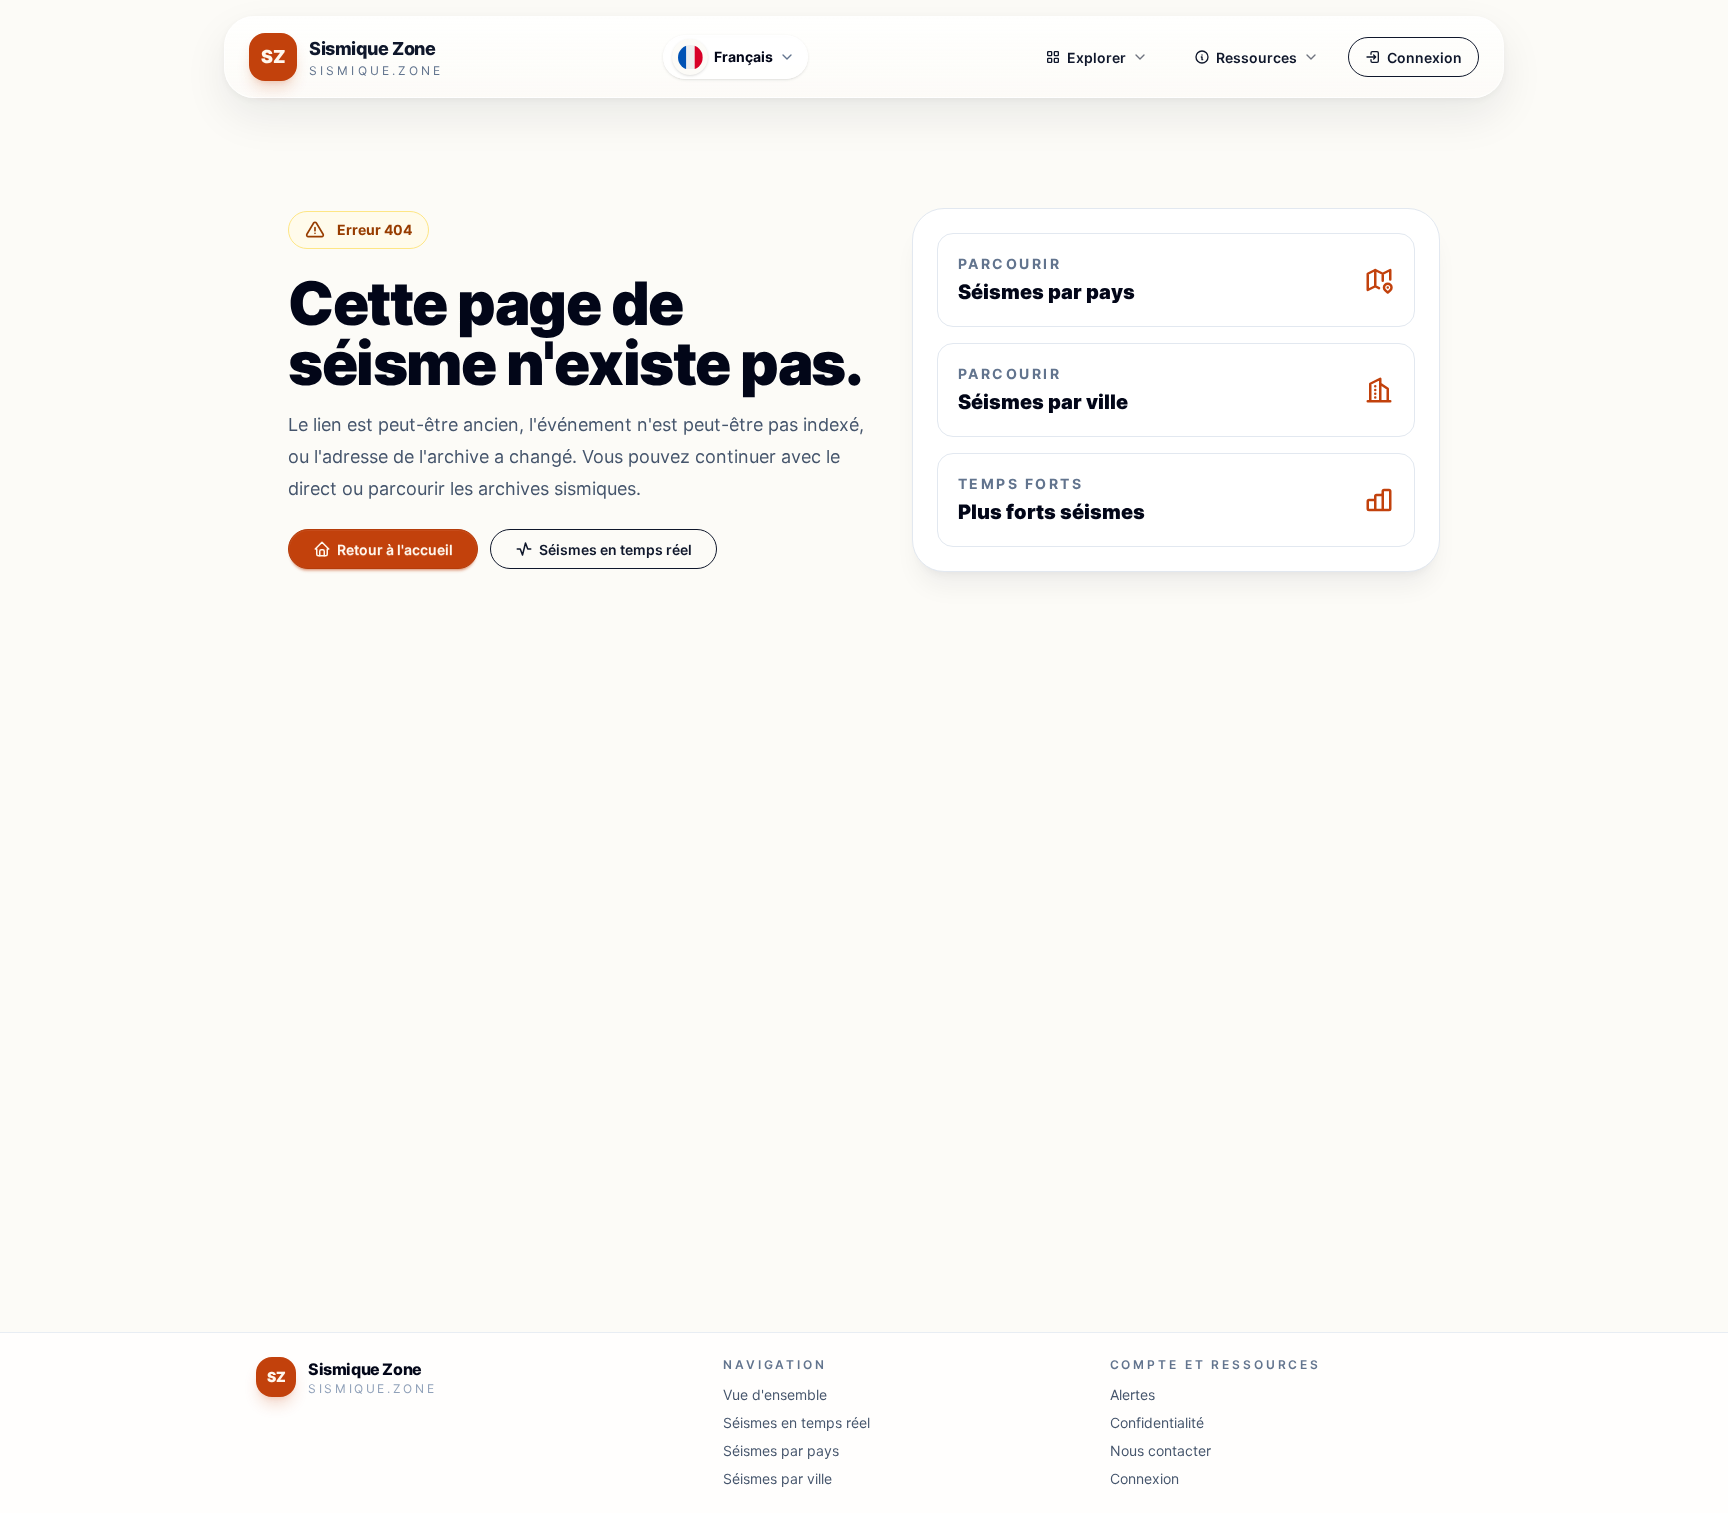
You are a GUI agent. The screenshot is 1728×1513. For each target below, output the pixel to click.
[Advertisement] (864, 736)
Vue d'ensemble (775, 1394)
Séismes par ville (777, 1478)
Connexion (1424, 57)
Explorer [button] (1096, 57)
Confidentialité (1157, 1422)
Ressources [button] (1256, 57)
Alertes (1132, 1394)
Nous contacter (1160, 1450)
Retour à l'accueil (395, 549)
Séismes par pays (781, 1450)
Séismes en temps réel (615, 549)
